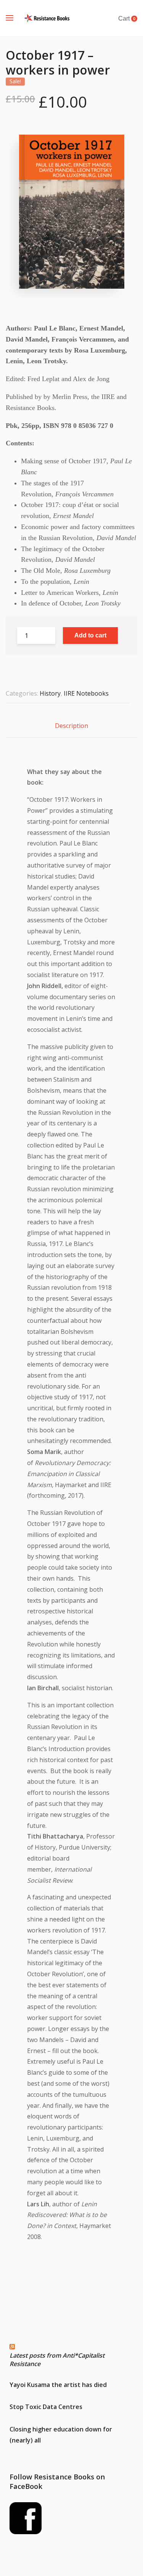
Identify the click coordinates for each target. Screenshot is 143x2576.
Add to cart (90, 635)
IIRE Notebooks (86, 693)
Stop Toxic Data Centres (46, 2407)
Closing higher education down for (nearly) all (61, 2435)
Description (71, 726)
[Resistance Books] (47, 18)
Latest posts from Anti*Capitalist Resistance (57, 2360)
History (50, 693)
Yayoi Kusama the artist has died (58, 2385)
